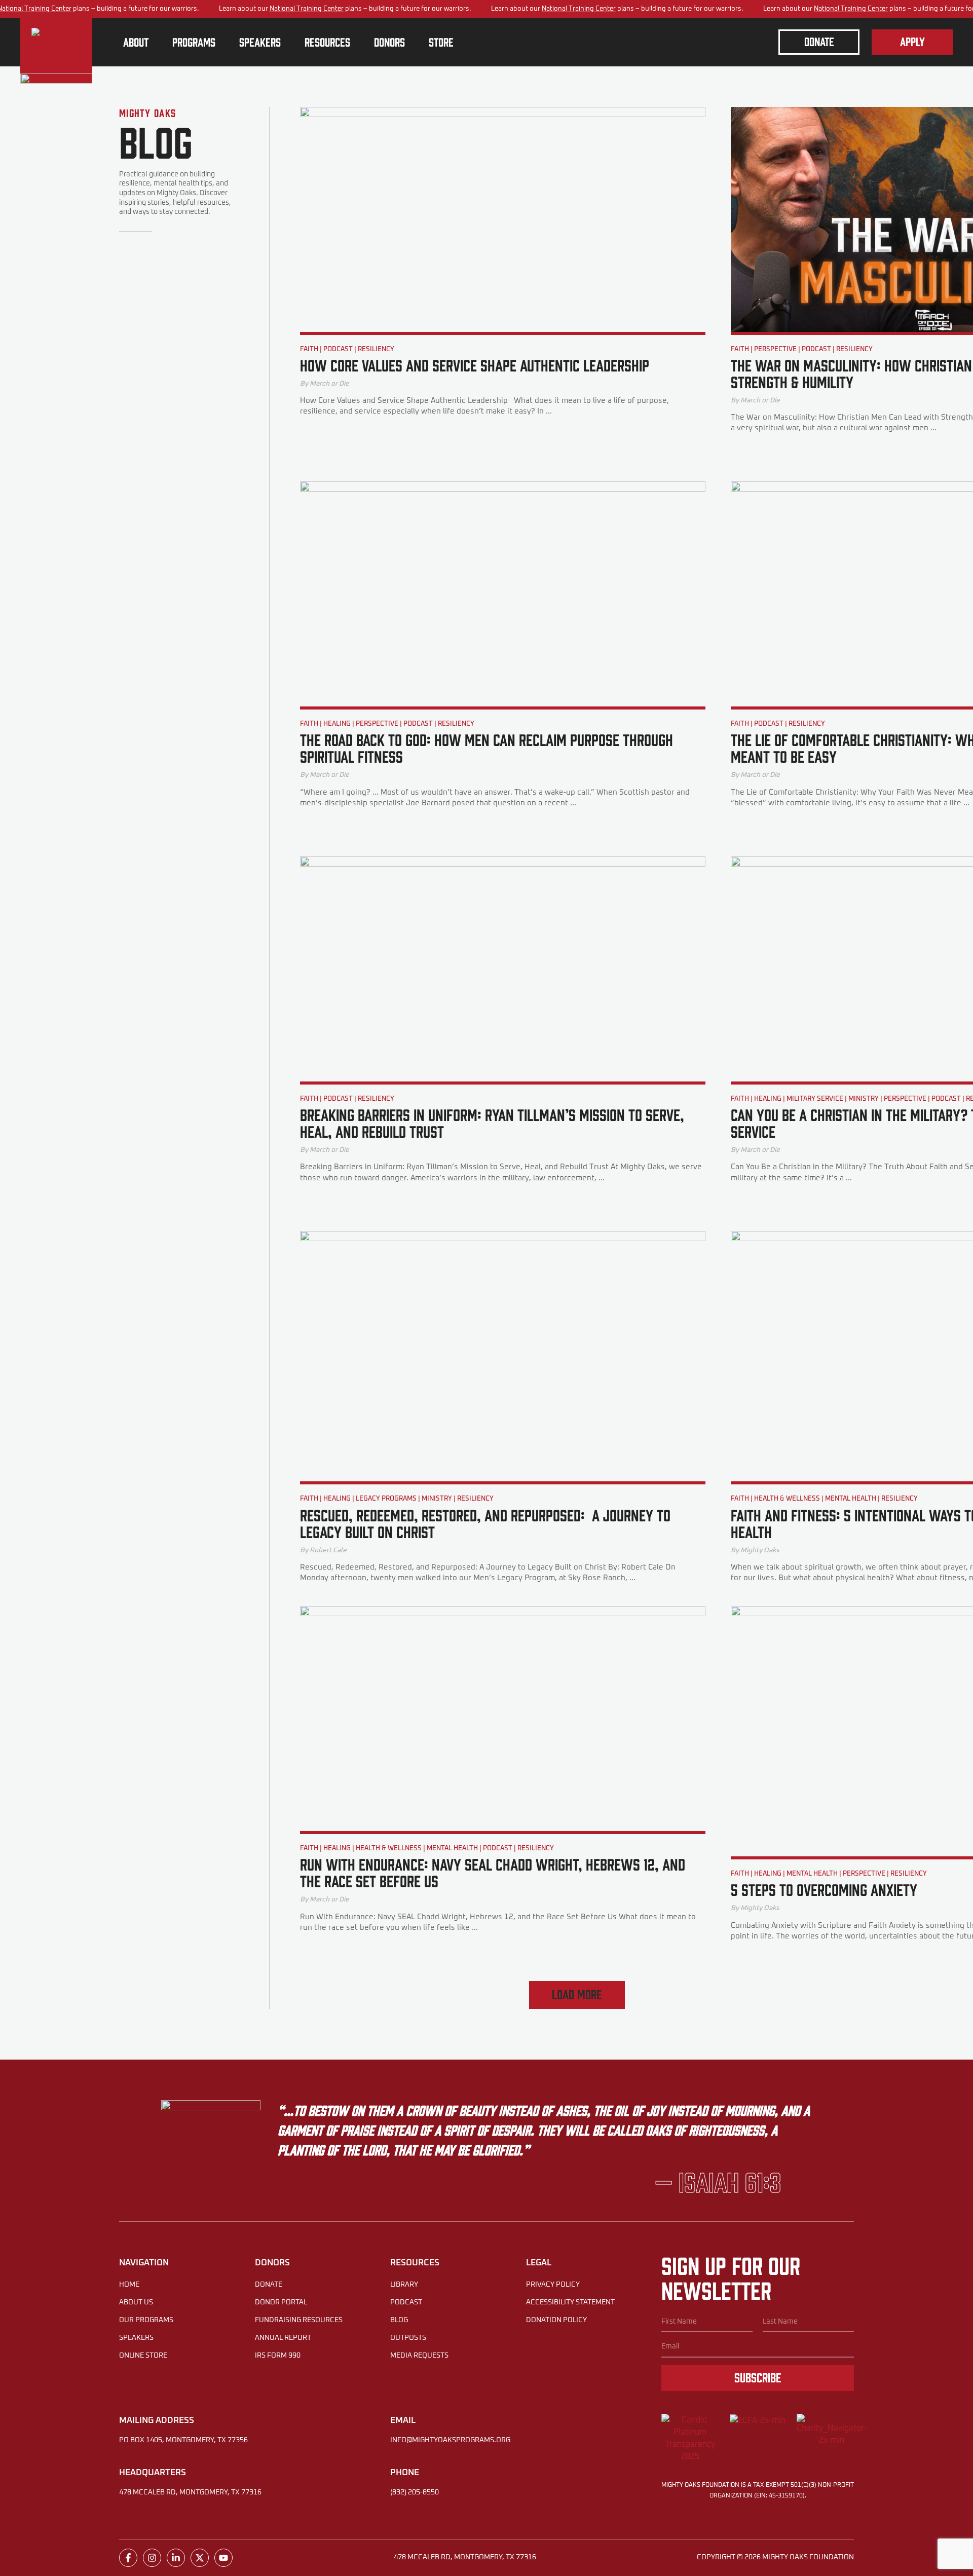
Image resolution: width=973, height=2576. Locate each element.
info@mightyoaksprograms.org (450, 2440)
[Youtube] (223, 2558)
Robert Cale (328, 1550)
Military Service (815, 1099)
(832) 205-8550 (415, 2492)
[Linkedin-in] (176, 2558)
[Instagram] (152, 2558)
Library (404, 2285)
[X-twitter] (200, 2558)
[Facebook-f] (128, 2558)
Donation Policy (556, 2320)
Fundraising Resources (299, 2320)
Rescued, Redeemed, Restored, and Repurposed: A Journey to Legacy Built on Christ (485, 1523)
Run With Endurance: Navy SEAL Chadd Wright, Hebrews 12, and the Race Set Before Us (493, 1872)
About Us (136, 2302)
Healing (337, 724)
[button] (577, 1995)
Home (129, 2285)
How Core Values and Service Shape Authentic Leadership (475, 365)
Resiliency (376, 349)
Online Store (143, 2356)
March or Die (329, 384)
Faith (309, 349)
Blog (399, 2320)
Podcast (338, 349)
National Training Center (307, 9)
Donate (269, 2285)
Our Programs (146, 2320)
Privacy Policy (553, 2285)
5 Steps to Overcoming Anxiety (824, 1889)
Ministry (864, 1099)
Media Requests (419, 2356)
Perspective (775, 349)
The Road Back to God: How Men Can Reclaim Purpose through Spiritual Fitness (486, 748)
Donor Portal (281, 2302)
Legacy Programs (386, 1499)
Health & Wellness (787, 1499)
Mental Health (851, 1499)
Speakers (136, 2338)
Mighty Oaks (760, 1550)
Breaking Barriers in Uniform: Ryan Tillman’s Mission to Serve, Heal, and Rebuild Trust (492, 1123)
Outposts (408, 2338)
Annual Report (283, 2338)
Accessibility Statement (570, 2302)
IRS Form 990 (278, 2356)
